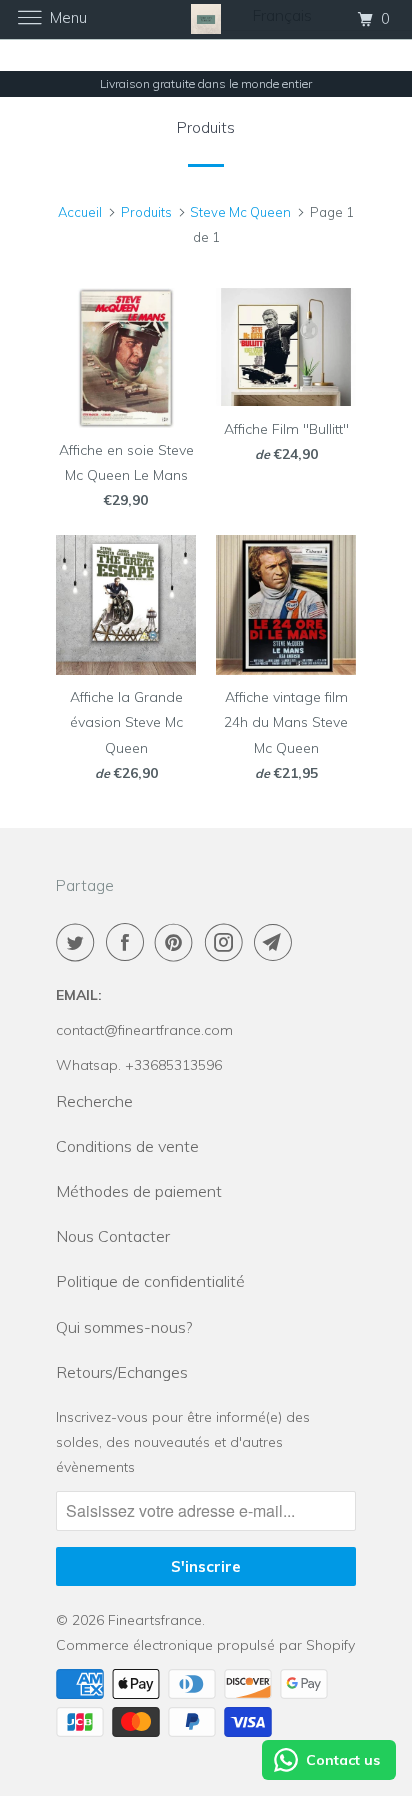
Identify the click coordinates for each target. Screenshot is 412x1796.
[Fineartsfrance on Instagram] (228, 942)
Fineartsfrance (155, 1620)
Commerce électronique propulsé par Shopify (205, 1645)
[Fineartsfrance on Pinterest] (178, 942)
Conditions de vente (127, 1146)
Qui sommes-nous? (124, 1327)
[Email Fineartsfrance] (277, 942)
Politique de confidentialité (150, 1281)
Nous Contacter (113, 1236)
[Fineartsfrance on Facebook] (129, 942)
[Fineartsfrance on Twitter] (79, 942)
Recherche (94, 1101)
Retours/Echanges (122, 1372)
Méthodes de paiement (139, 1191)
